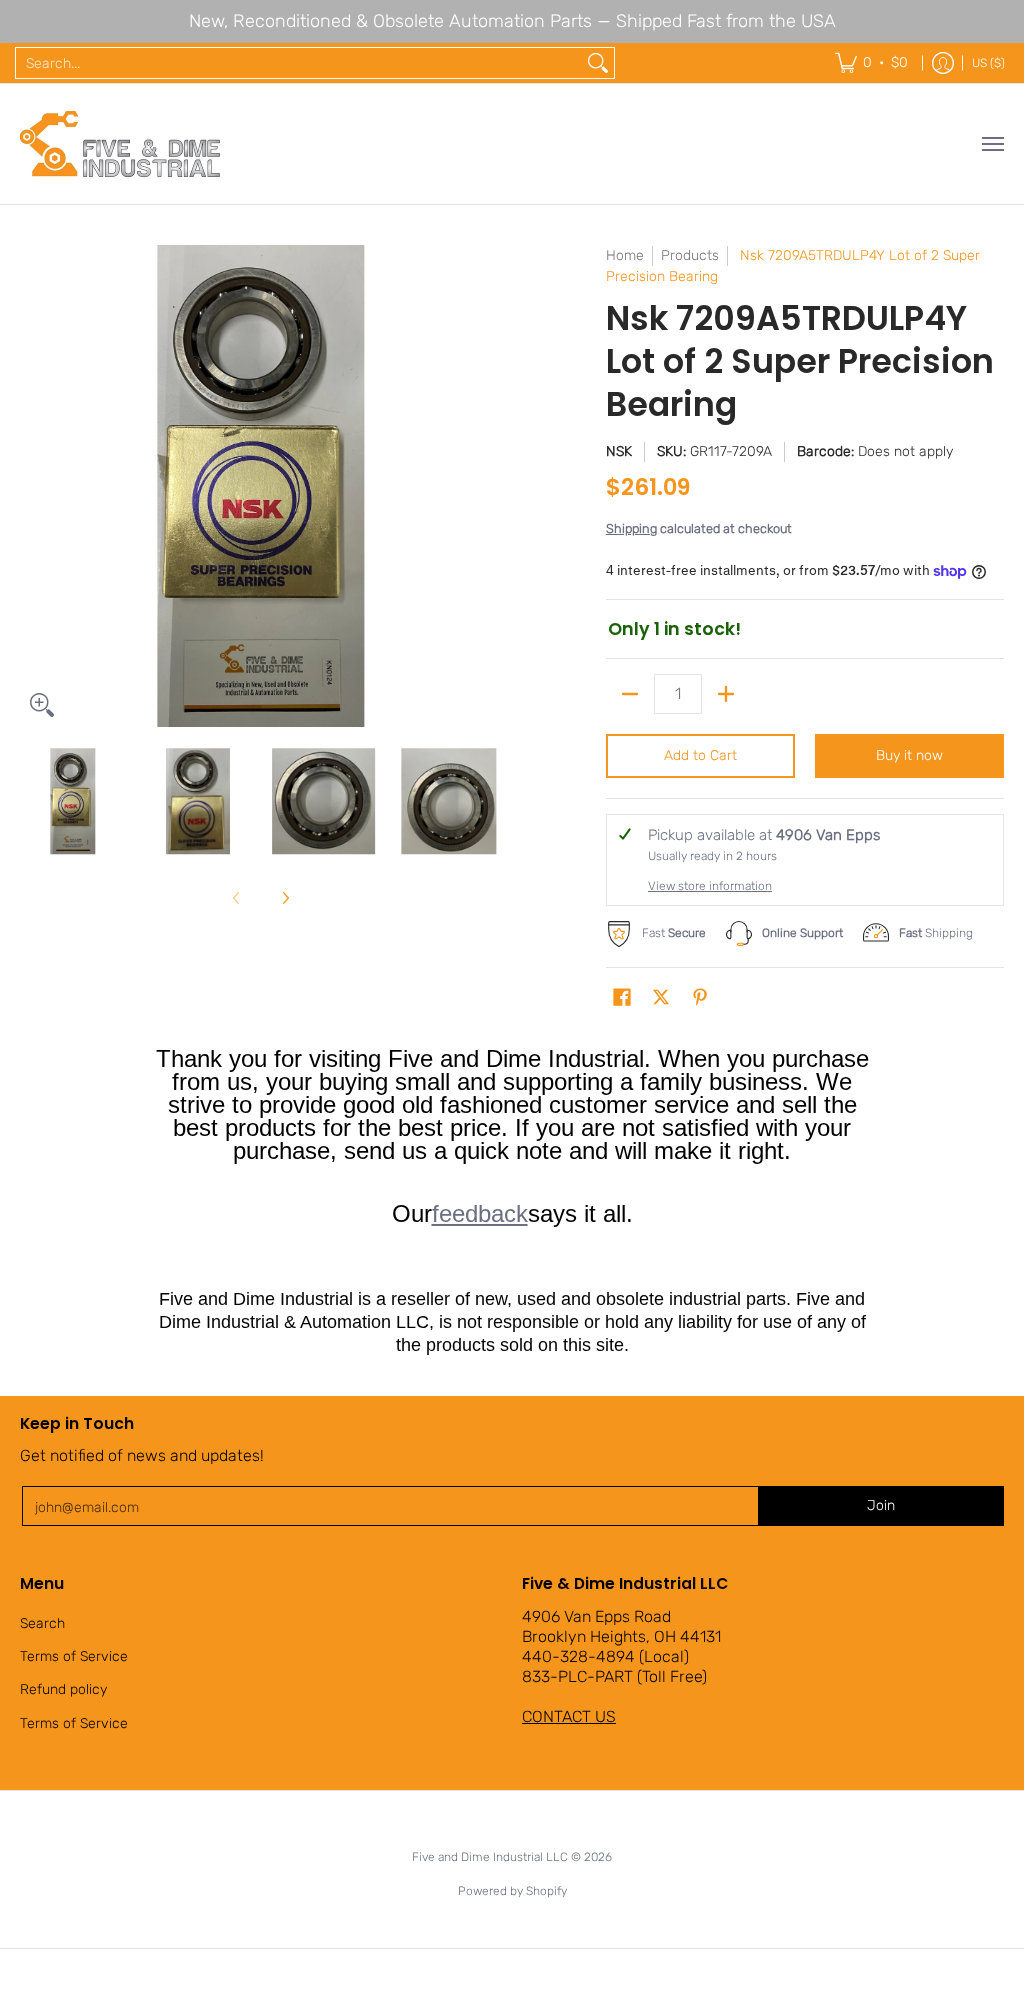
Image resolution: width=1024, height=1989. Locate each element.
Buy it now (909, 755)
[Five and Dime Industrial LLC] (120, 144)
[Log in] (943, 63)
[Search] (598, 63)
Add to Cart (700, 755)
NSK (619, 451)
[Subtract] (630, 694)
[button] (622, 998)
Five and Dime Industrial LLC (490, 1857)
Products (690, 255)
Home (625, 255)
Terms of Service (74, 1656)
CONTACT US (569, 1716)
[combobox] (299, 63)
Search (42, 1623)
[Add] (726, 694)
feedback (480, 1213)
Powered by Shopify (512, 1891)
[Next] (488, 486)
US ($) (988, 63)
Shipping (631, 528)
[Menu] (992, 144)
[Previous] (34, 486)
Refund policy (63, 1689)
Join (881, 1505)
